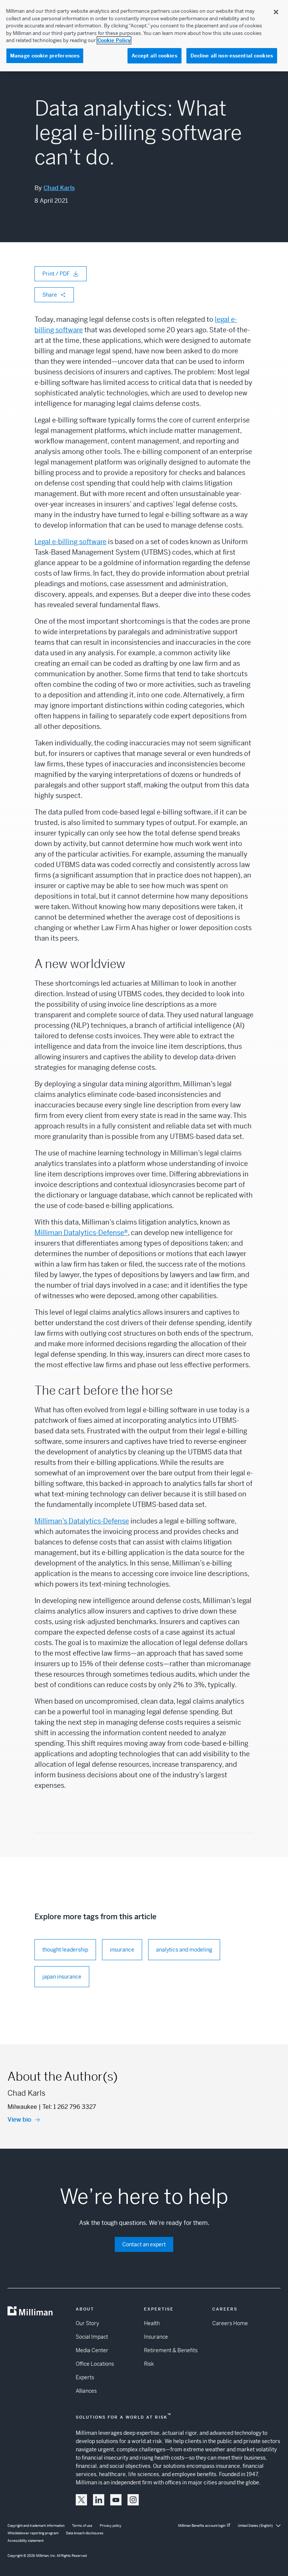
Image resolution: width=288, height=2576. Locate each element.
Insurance (156, 2337)
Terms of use (82, 2526)
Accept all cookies (154, 56)
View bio (19, 2120)
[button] (81, 2500)
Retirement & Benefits (171, 2350)
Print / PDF (56, 274)
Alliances (86, 2391)
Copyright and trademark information (36, 2526)
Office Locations (95, 2364)
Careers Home (230, 2323)
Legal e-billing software (70, 542)
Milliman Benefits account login (202, 2526)
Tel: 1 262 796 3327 (69, 2107)
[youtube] (116, 2500)
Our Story (87, 2323)
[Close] (276, 12)
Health (152, 2323)
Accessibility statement (25, 2541)
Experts (85, 2377)
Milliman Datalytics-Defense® (81, 1233)
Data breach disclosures (85, 2533)
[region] (144, 36)
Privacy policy (111, 2526)
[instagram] (133, 2500)
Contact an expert (144, 2244)
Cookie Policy (114, 40)
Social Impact (92, 2337)
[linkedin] (99, 2500)
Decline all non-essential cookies (232, 56)
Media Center (92, 2350)
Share (50, 295)
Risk (149, 2364)
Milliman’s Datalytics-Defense (82, 1521)
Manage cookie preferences (45, 56)
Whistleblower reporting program (33, 2533)
